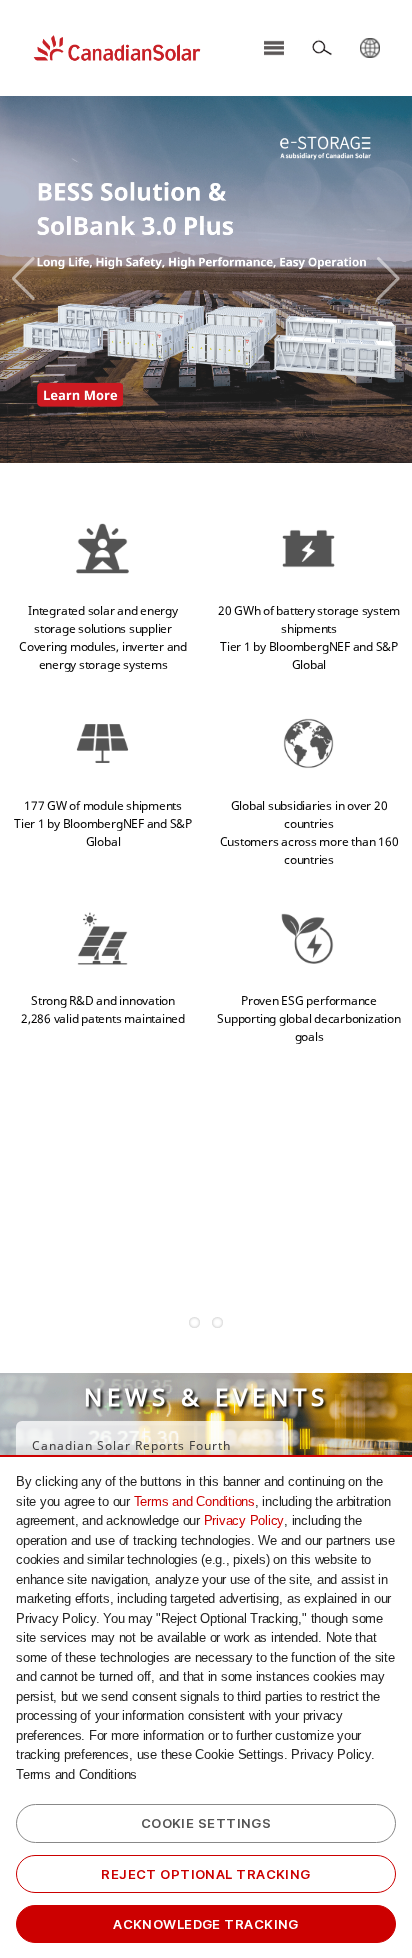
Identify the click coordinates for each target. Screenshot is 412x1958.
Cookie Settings (206, 1823)
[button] (23, 279)
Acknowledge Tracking (206, 1924)
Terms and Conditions (194, 1501)
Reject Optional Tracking (205, 1874)
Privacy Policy (244, 1520)
